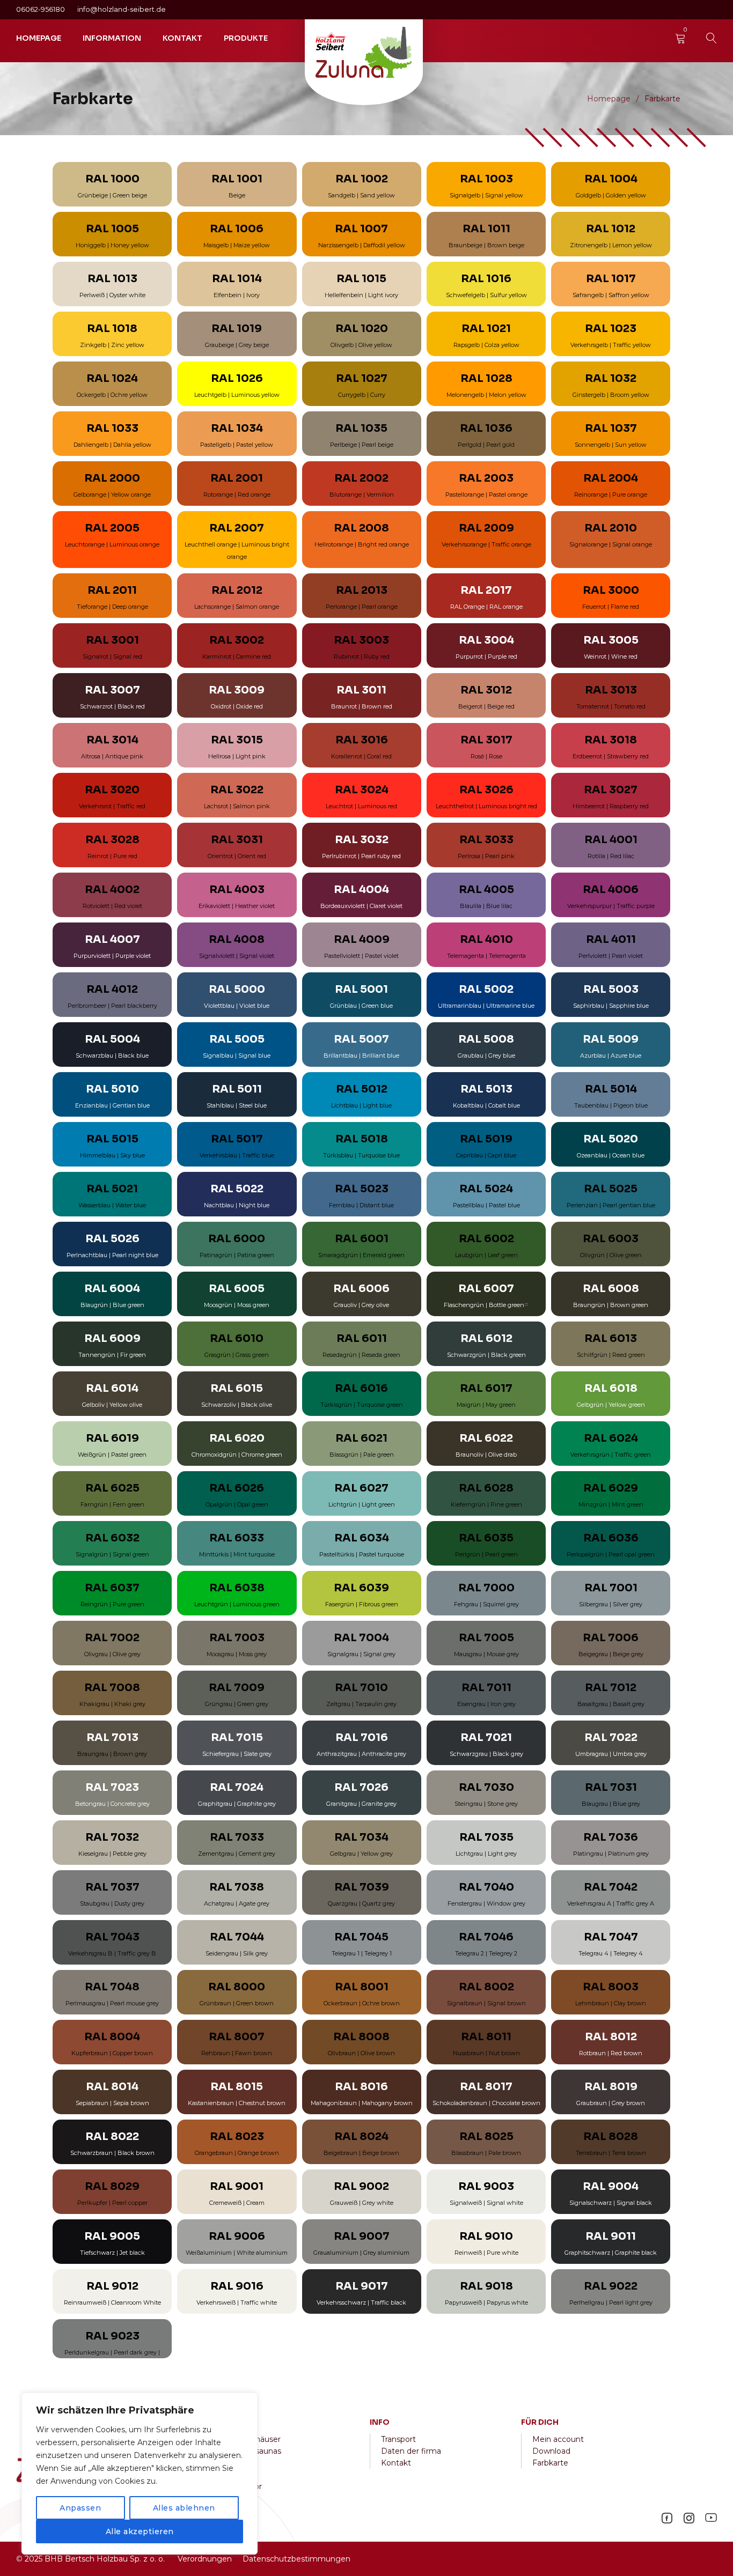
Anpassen (80, 2508)
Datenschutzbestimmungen (296, 2559)
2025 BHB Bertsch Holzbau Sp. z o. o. (95, 2559)
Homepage (609, 99)
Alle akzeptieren (140, 2531)
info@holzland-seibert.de (122, 9)
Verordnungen (205, 2559)
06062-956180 (41, 9)
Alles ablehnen (184, 2508)
